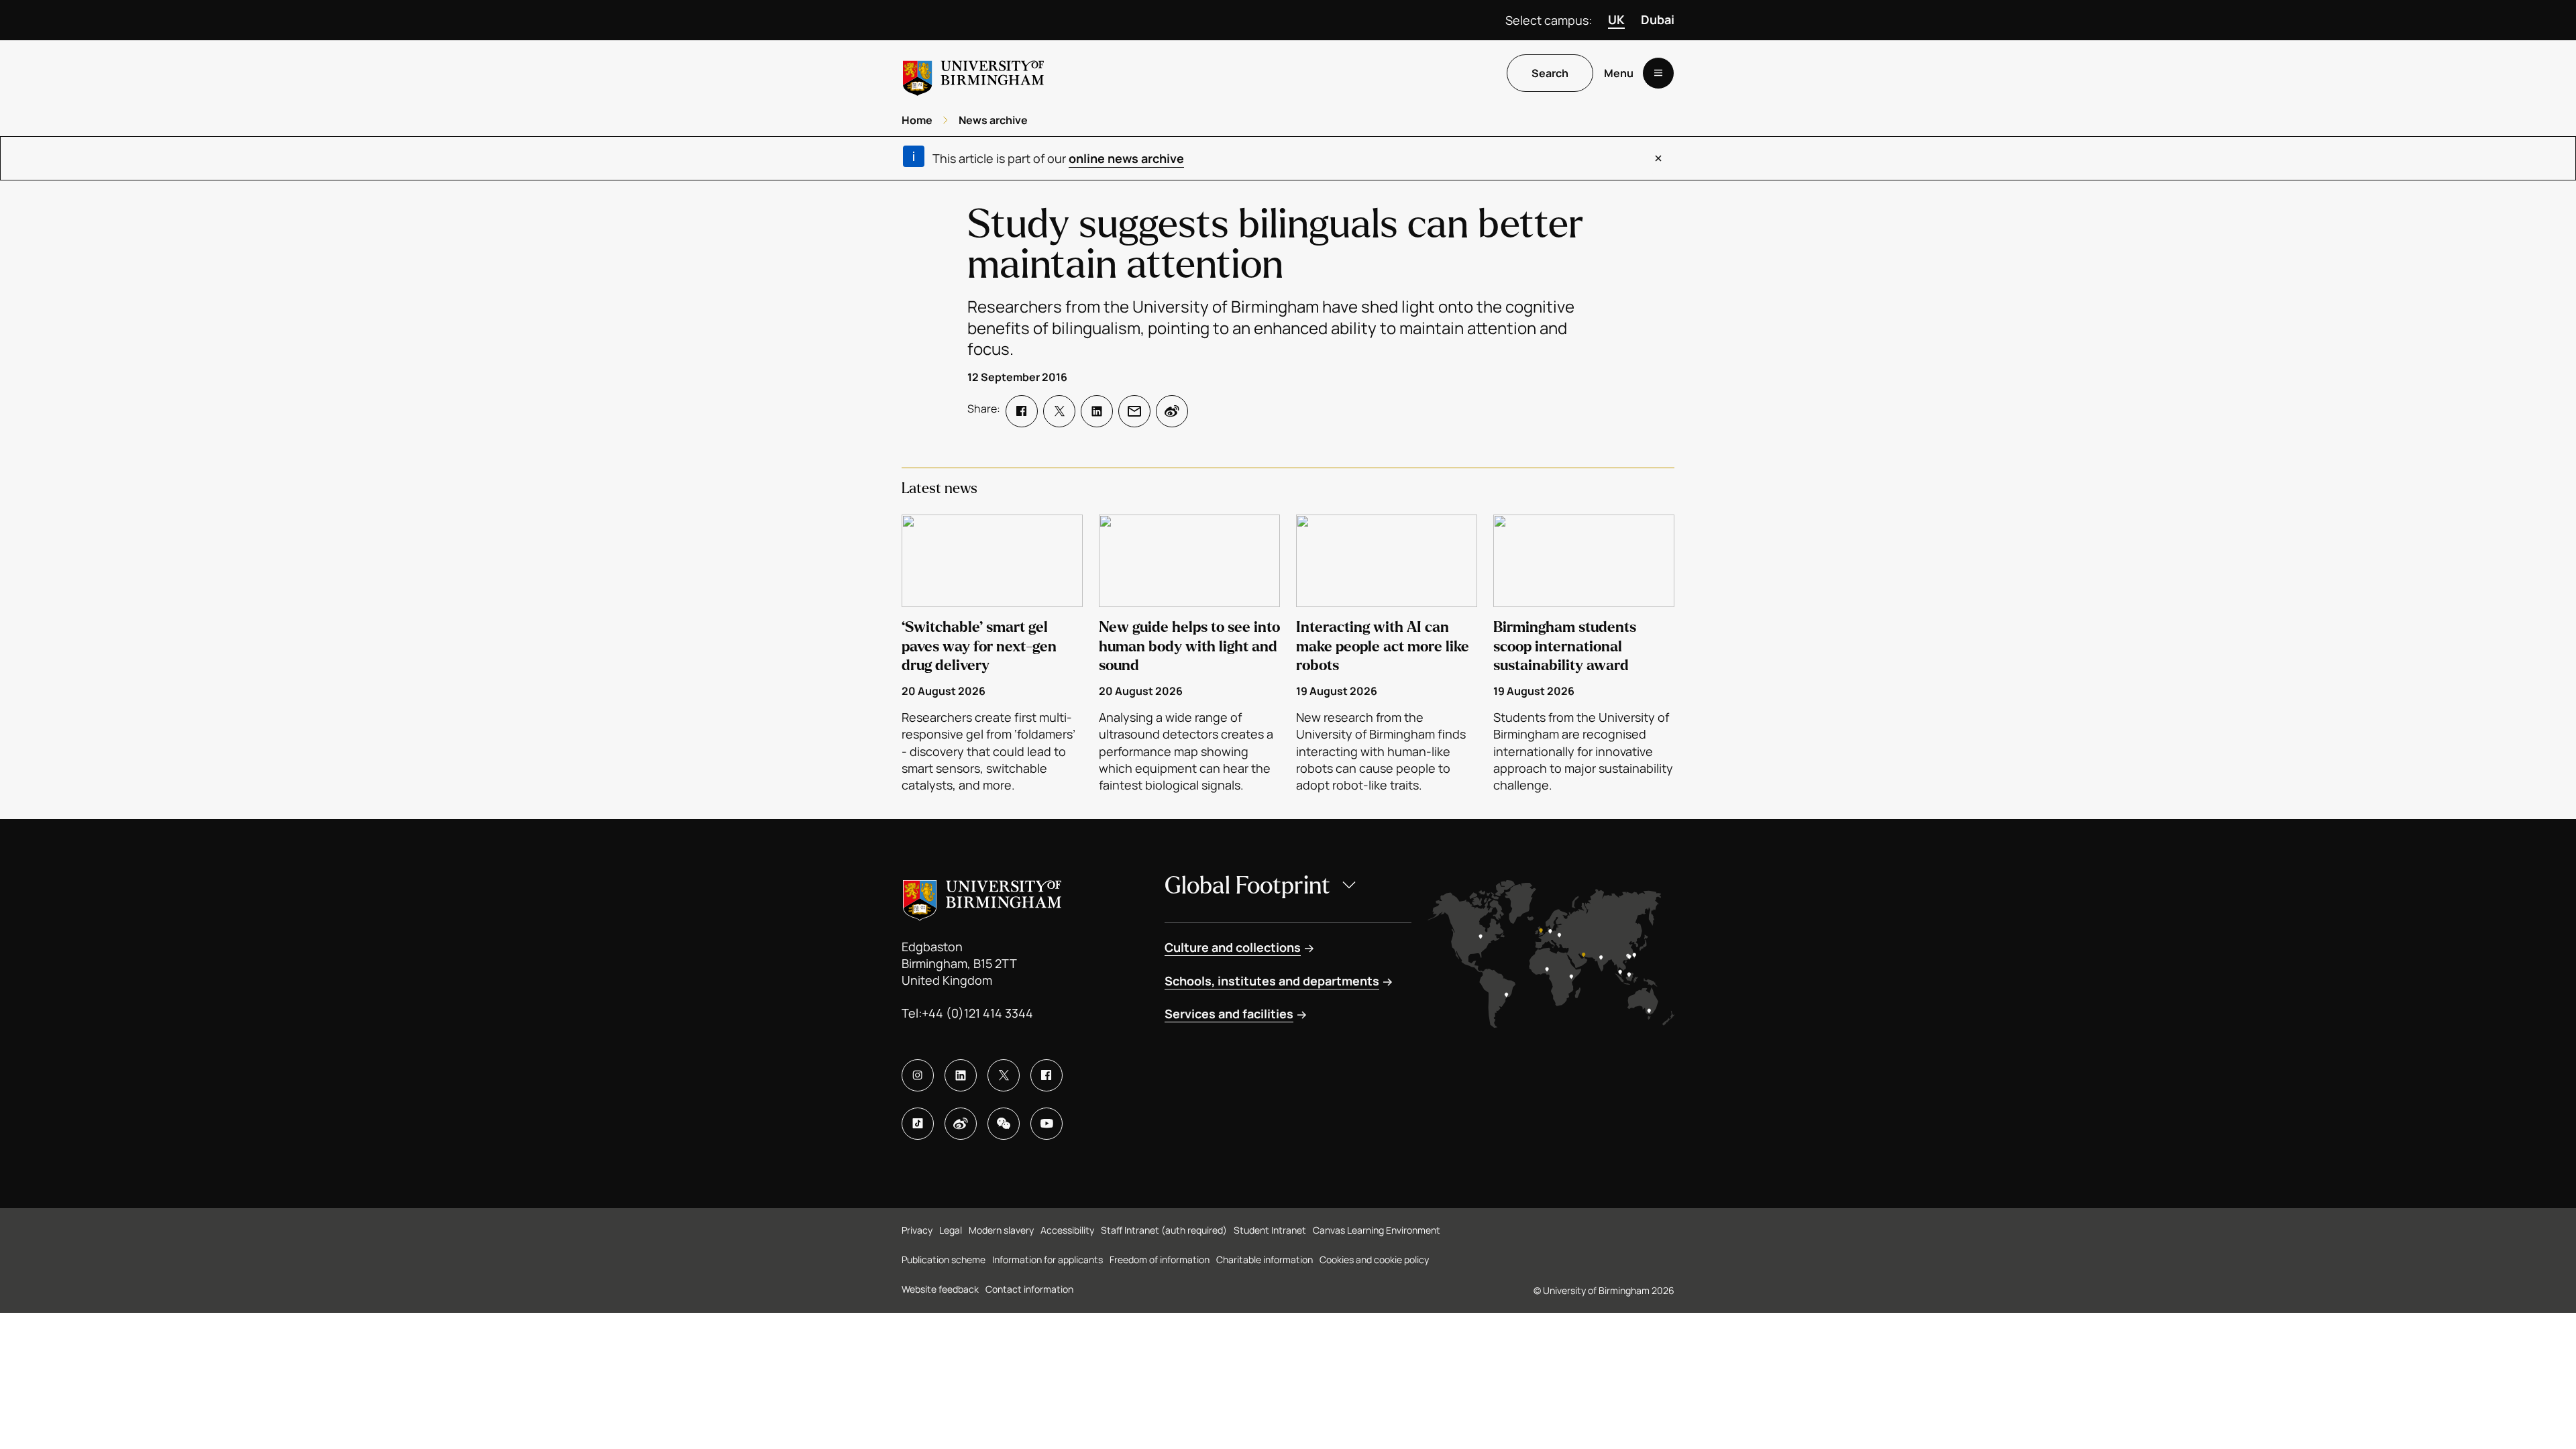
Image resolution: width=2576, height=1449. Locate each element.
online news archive (1126, 158)
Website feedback (940, 1289)
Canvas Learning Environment (1377, 1230)
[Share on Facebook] (1022, 411)
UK (1616, 19)
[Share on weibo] (1172, 411)
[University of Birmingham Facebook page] (1046, 1075)
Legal (951, 1230)
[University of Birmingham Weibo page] (961, 1124)
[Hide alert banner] (1658, 158)
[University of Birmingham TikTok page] (918, 1124)
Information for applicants (1048, 1259)
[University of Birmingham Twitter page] (1004, 1075)
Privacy (917, 1230)
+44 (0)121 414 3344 (977, 1013)
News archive (993, 120)
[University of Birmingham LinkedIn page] (961, 1075)
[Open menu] (1658, 73)
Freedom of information (1160, 1259)
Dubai (1658, 19)
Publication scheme (944, 1259)
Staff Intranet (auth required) (1164, 1230)
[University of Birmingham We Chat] (1004, 1124)
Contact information (1029, 1289)
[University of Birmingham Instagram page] (918, 1075)
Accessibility (1067, 1230)
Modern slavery (1001, 1230)
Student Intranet (1270, 1230)
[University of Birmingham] (973, 73)
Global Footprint (1247, 886)
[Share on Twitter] (1059, 411)
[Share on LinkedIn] (1097, 411)
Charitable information (1265, 1259)
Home (917, 120)
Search (1550, 73)
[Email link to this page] (1134, 411)
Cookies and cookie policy (1374, 1259)
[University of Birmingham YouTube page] (1046, 1124)
